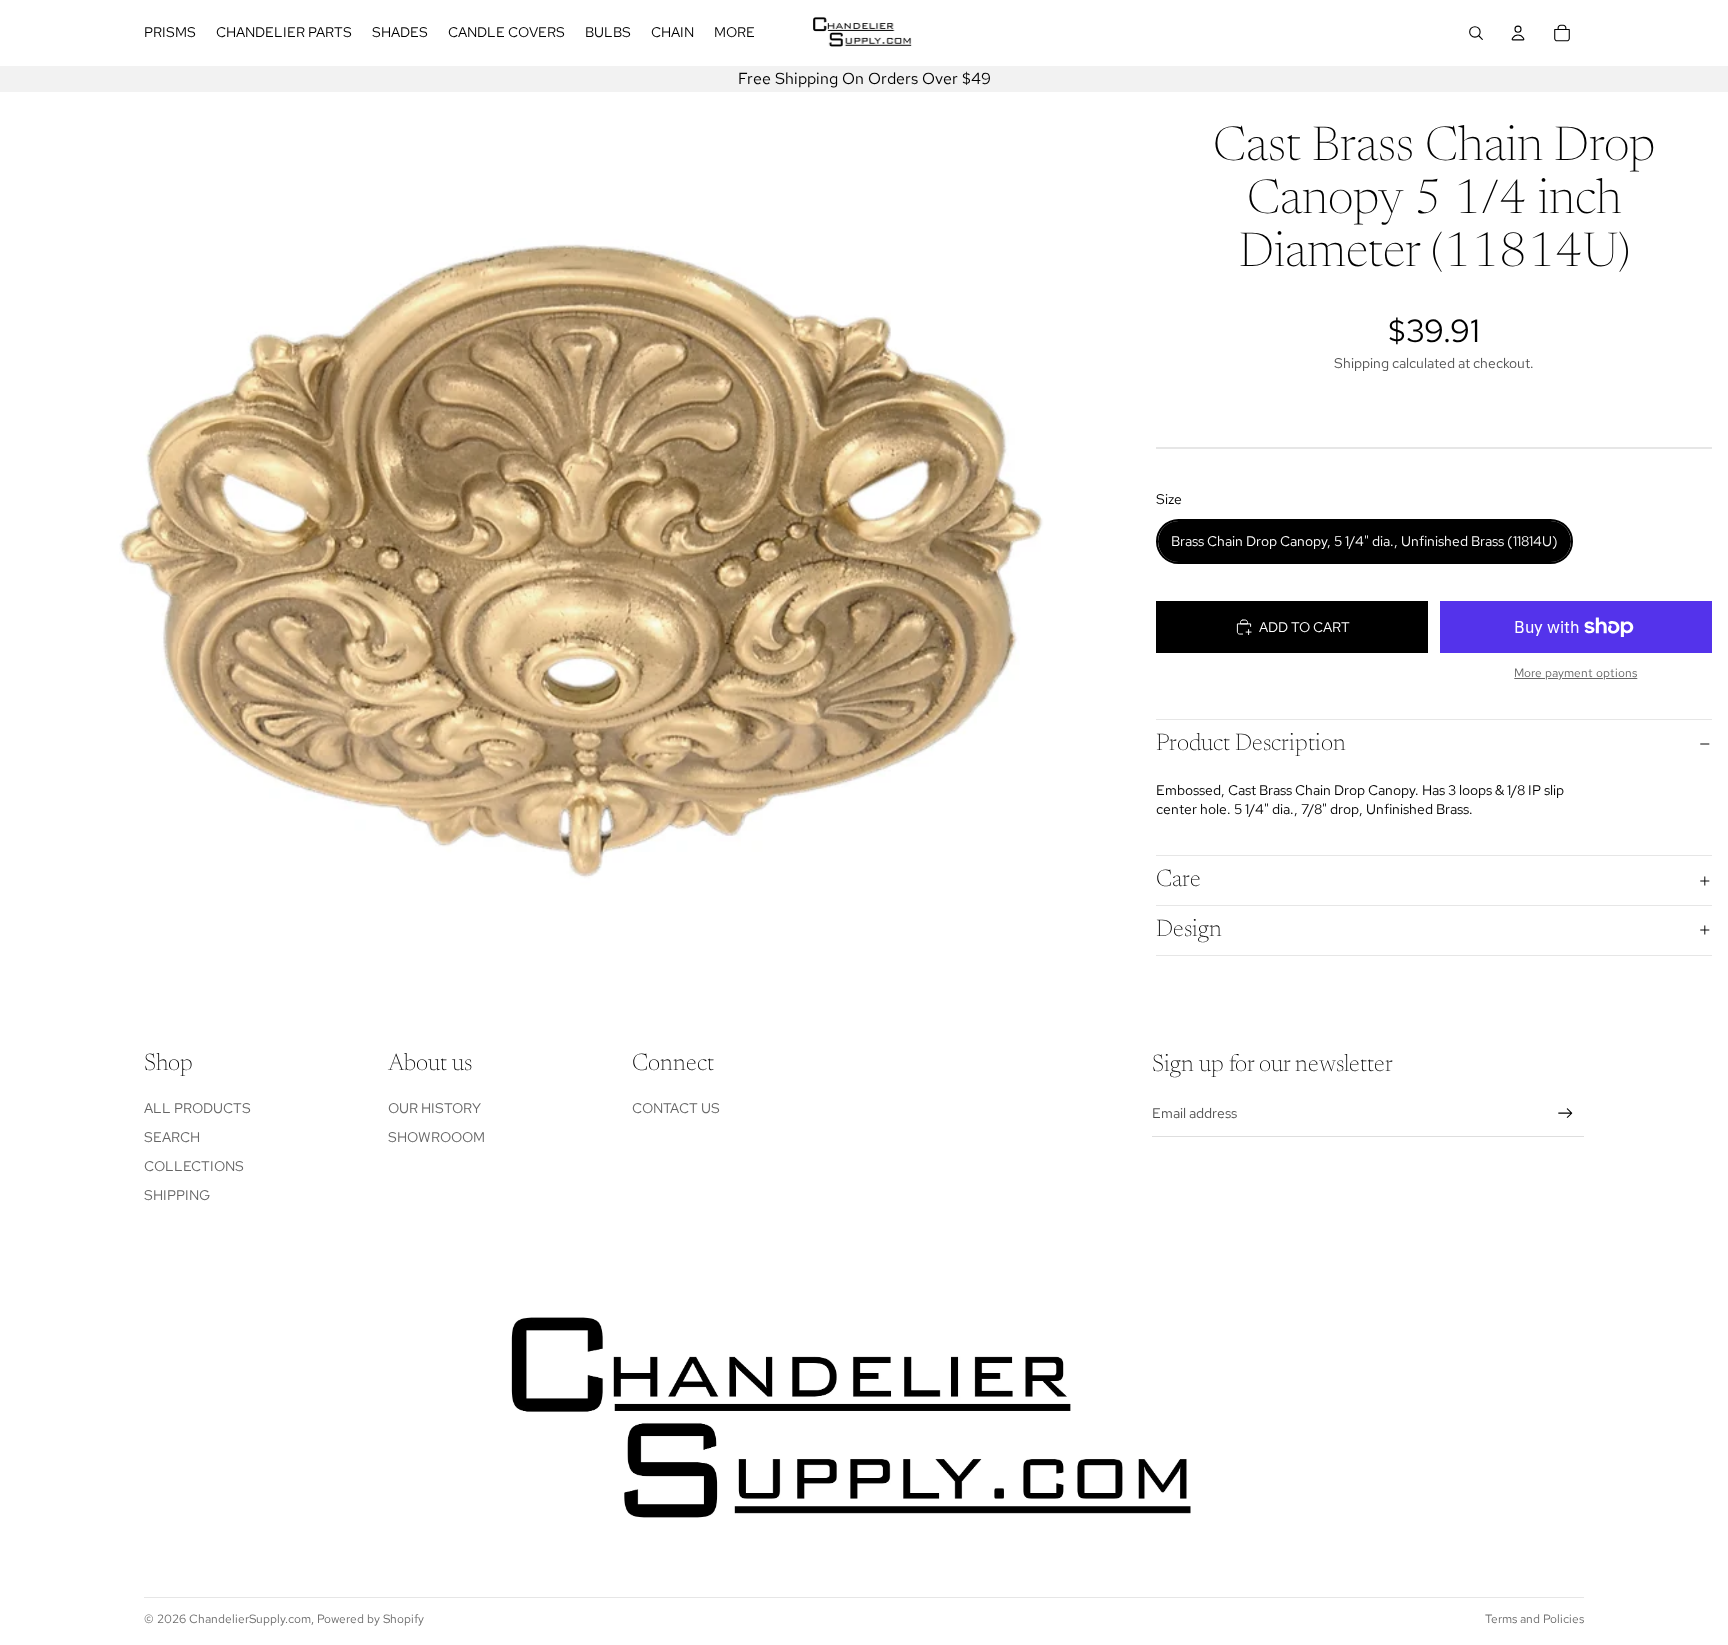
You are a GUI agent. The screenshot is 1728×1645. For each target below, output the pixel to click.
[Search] (1476, 33)
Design (1189, 930)
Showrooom (436, 1137)
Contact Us (676, 1108)
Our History (434, 1108)
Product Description (1251, 744)
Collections (194, 1166)
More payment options (1575, 673)
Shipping (177, 1195)
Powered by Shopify (370, 1619)
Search (172, 1137)
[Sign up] (1565, 1113)
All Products (197, 1108)
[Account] (1518, 33)
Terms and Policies (1534, 1619)
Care (1178, 880)
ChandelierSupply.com (250, 1619)
